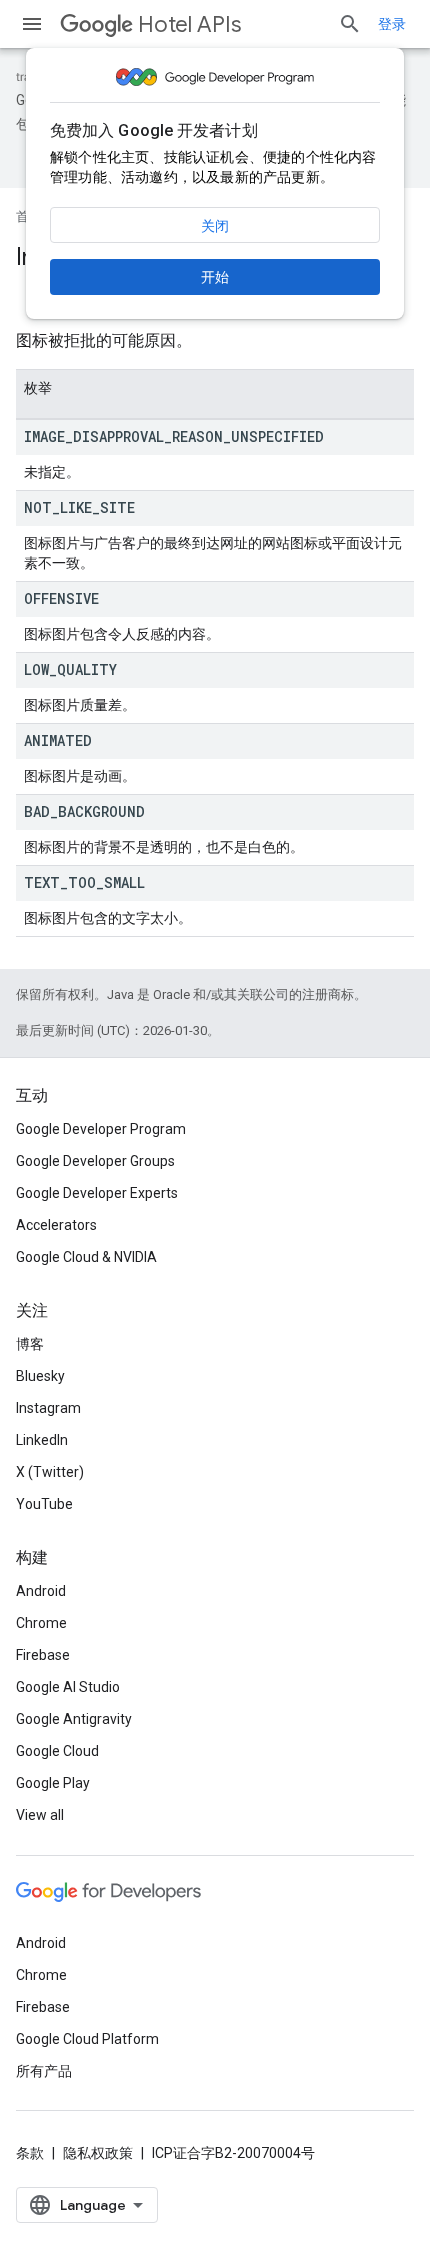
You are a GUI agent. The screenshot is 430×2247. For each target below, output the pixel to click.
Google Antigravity (74, 1719)
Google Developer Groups (95, 1161)
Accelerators (56, 1225)
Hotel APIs (189, 24)
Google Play (53, 1783)
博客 (30, 1344)
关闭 (215, 226)
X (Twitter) (50, 1472)
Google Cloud (57, 1751)
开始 (215, 277)
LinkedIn (42, 1440)
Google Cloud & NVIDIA (86, 1257)
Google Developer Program (101, 1129)
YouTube (44, 1504)
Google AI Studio (68, 1687)
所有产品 (44, 2071)
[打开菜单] (32, 24)
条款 (30, 2153)
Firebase (43, 1655)
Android (41, 1591)
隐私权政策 (98, 2153)
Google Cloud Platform (87, 2039)
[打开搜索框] (350, 24)
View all (40, 1815)
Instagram (48, 1408)
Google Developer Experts (97, 1193)
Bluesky (40, 1376)
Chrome (41, 1623)
